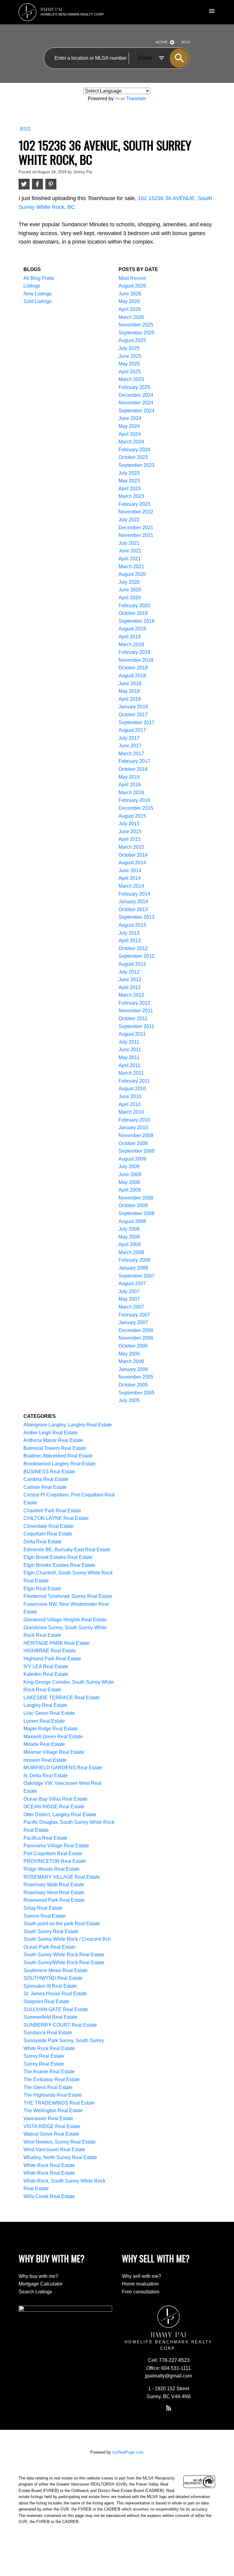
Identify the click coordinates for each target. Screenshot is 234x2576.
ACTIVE (162, 42)
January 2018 (133, 707)
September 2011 (136, 1026)
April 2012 (130, 987)
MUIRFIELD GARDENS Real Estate (63, 1768)
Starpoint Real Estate (46, 2002)
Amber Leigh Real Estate (51, 1433)
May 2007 (129, 1299)
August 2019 (132, 629)
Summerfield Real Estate (50, 2017)
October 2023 (133, 457)
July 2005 (129, 1400)
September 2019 (136, 621)
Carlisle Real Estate (45, 1487)
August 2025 (132, 340)
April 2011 (129, 1065)
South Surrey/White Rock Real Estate (64, 1963)
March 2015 (131, 847)
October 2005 (133, 1385)
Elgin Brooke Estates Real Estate (59, 1565)
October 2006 (133, 1346)
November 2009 (136, 1135)
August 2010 (132, 1089)
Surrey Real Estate (44, 2056)
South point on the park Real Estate (62, 1924)
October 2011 (133, 1018)
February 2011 (134, 1081)
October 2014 (133, 855)
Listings (32, 286)
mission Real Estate (45, 1760)
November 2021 (136, 535)
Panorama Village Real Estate (56, 1846)
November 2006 (136, 1338)
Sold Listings (37, 301)
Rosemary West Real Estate (54, 1892)
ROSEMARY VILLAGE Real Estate (62, 1877)
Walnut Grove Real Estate (51, 2134)
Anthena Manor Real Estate (53, 1440)
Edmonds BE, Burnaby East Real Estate (67, 1550)
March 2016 (131, 793)
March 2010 (131, 1112)
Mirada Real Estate (44, 1744)
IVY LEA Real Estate (46, 1667)
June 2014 (130, 870)
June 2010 (130, 1096)
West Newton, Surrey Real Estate (60, 2142)
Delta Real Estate (43, 1542)
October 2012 (133, 948)
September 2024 (136, 411)
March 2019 (131, 645)
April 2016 (130, 785)
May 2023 (129, 481)
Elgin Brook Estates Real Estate (58, 1557)
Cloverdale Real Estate (49, 1526)
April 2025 (130, 372)
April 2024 (130, 434)
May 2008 (129, 1237)
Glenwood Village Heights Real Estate (65, 1620)
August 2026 (132, 286)
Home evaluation (140, 2284)
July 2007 (129, 1291)
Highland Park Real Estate (52, 1659)
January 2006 (133, 1369)
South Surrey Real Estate (51, 1931)
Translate (136, 99)
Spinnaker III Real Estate (50, 1986)
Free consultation (141, 2292)
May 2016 (129, 777)
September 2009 (136, 1151)
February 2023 (134, 504)
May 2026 (129, 301)
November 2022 (136, 512)
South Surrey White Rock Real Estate (64, 1955)
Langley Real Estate (45, 1705)
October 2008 (133, 1205)
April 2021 (130, 559)
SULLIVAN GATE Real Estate (56, 2009)
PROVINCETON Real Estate (55, 1861)
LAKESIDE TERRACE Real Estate (62, 1698)
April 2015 (130, 839)
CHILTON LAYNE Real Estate (56, 1518)
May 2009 (129, 1182)
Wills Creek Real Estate (49, 2196)
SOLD (186, 42)
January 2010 (133, 1128)
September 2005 (136, 1393)
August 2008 (132, 1221)
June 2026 (130, 294)
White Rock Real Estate (49, 2165)
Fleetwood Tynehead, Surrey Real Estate (68, 1596)
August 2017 (132, 730)
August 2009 (132, 1159)
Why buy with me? (38, 2276)
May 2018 (129, 691)
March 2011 (131, 1073)
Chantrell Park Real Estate (52, 1511)
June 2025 (130, 356)
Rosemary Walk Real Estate (54, 1885)
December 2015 (136, 808)
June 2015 (130, 832)
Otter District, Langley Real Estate (60, 1815)
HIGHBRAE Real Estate (50, 1651)
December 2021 (136, 528)
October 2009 (133, 1143)
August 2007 (132, 1283)
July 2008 (129, 1229)
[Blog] (168, 2408)
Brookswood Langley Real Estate (60, 1464)
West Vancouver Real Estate (54, 2150)
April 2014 (130, 878)
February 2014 (134, 894)
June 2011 (130, 1050)
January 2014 (133, 902)
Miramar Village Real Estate (54, 1752)
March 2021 (131, 567)
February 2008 (134, 1260)
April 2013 (130, 941)
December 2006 (136, 1330)
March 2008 (131, 1252)
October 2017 (133, 715)
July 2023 (129, 473)
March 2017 (131, 754)
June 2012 (130, 980)
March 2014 (131, 886)
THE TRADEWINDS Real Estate (59, 2103)
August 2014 (132, 863)
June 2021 (130, 551)
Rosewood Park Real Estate (54, 1900)
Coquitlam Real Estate (48, 1534)
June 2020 (130, 590)
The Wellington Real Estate (53, 2111)
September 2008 (136, 1213)
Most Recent (132, 278)
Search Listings (35, 2292)
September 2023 (136, 465)
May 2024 (129, 426)
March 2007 (131, 1307)
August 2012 (132, 964)
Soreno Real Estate (45, 1916)
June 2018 (130, 684)
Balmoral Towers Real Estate (55, 1448)
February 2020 (134, 606)
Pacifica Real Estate (45, 1838)
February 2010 (134, 1120)
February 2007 (134, 1315)
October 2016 (133, 769)
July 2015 (129, 824)
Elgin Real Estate (42, 1589)
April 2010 (130, 1104)
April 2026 (130, 309)
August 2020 (132, 574)
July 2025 (129, 348)
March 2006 (131, 1361)
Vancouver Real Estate (48, 2118)
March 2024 (131, 442)
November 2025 (136, 325)
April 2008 (130, 1244)
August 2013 (132, 925)
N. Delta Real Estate (46, 1776)
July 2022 (129, 520)
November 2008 (136, 1198)
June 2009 (130, 1174)
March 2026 (131, 317)
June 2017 (130, 746)
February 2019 (134, 652)
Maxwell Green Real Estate (53, 1737)
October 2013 (133, 909)
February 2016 (134, 800)
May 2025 (129, 364)
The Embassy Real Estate (52, 2079)
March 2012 (131, 995)
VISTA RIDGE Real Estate (52, 2126)
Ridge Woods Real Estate (51, 1869)
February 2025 (134, 387)
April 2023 (130, 489)
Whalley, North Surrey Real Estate (60, 2157)
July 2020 (129, 582)
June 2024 (130, 418)
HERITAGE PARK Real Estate (57, 1643)
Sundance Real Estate (48, 2033)
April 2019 (130, 637)
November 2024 (136, 403)
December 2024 (136, 395)
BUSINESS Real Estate (49, 1472)
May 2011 (129, 1057)
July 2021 (129, 543)
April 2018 (130, 699)
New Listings (37, 294)
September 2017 (136, 722)
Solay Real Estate (43, 1908)
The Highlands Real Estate (53, 2095)
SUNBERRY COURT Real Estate (60, 2025)
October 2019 (133, 613)
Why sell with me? (142, 2276)
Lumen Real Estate (44, 1721)
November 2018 (136, 660)
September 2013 (136, 917)
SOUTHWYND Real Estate (53, 1978)
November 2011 (136, 1011)
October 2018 (133, 668)
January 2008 (133, 1268)
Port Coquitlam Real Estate (53, 1854)
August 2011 (132, 1034)
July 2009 (129, 1166)
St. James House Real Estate (55, 1994)
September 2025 (136, 333)
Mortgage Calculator (41, 2284)
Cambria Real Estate (46, 1479)
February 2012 (134, 1003)
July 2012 (129, 972)
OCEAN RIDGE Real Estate (54, 1807)
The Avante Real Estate (49, 2072)
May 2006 (129, 1354)
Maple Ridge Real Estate (51, 1729)
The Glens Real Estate (48, 2087)
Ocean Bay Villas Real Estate (55, 1799)
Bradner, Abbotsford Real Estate (58, 1456)
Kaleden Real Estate (46, 1674)
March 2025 (131, 379)
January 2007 (133, 1322)
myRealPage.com (128, 2452)
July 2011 (129, 1042)
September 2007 (136, 1276)
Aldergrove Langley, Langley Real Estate (68, 1425)
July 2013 (129, 933)
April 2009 (130, 1190)
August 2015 (132, 816)
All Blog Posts (39, 278)
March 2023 (131, 496)
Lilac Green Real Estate (49, 1713)
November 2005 (136, 1377)
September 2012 (136, 956)
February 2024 (134, 450)
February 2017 (134, 761)
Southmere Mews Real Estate (56, 1970)
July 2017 (129, 738)
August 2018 (132, 676)
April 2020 (130, 598)
